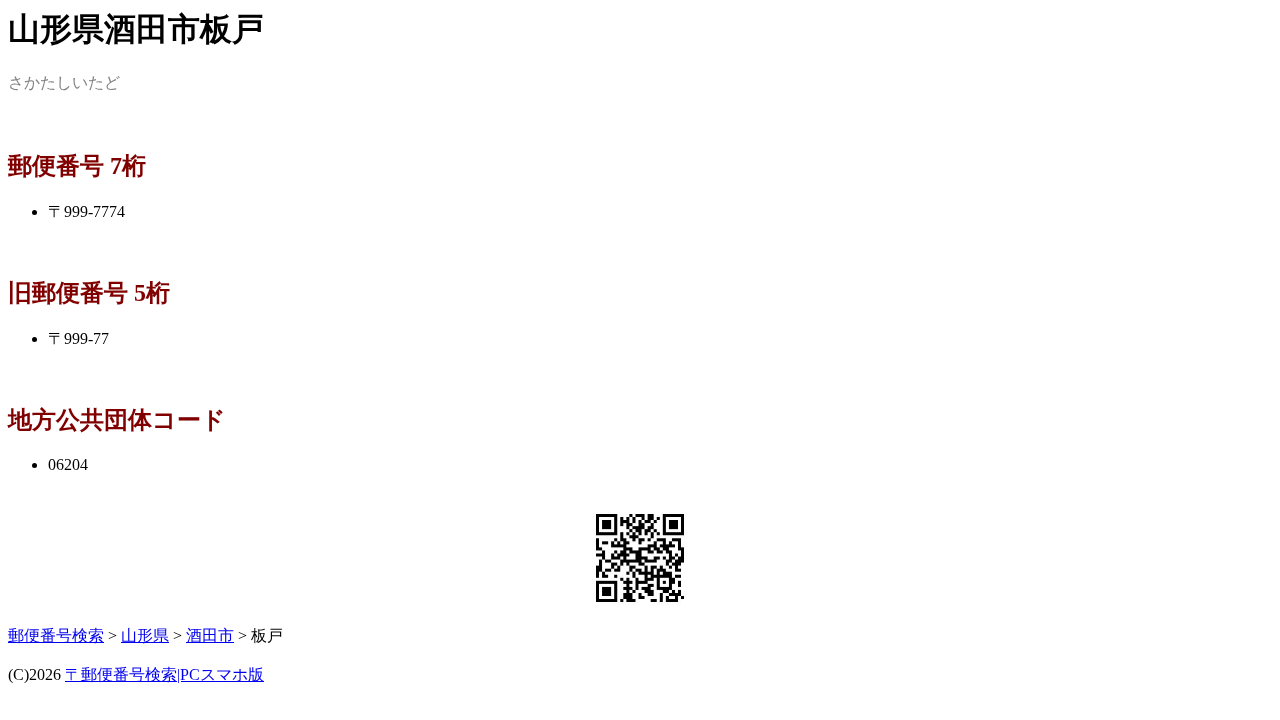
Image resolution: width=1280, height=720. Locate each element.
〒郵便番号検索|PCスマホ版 (164, 674)
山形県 (145, 635)
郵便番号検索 (56, 635)
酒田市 (210, 635)
